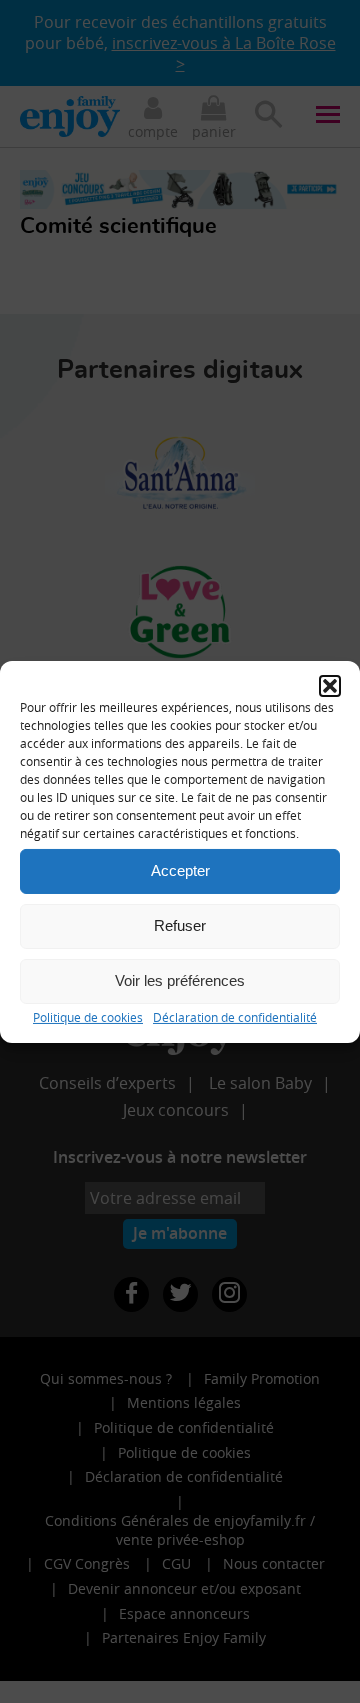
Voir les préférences (180, 980)
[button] (330, 685)
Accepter (180, 870)
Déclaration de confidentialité (235, 1016)
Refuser (180, 925)
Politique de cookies (88, 1016)
